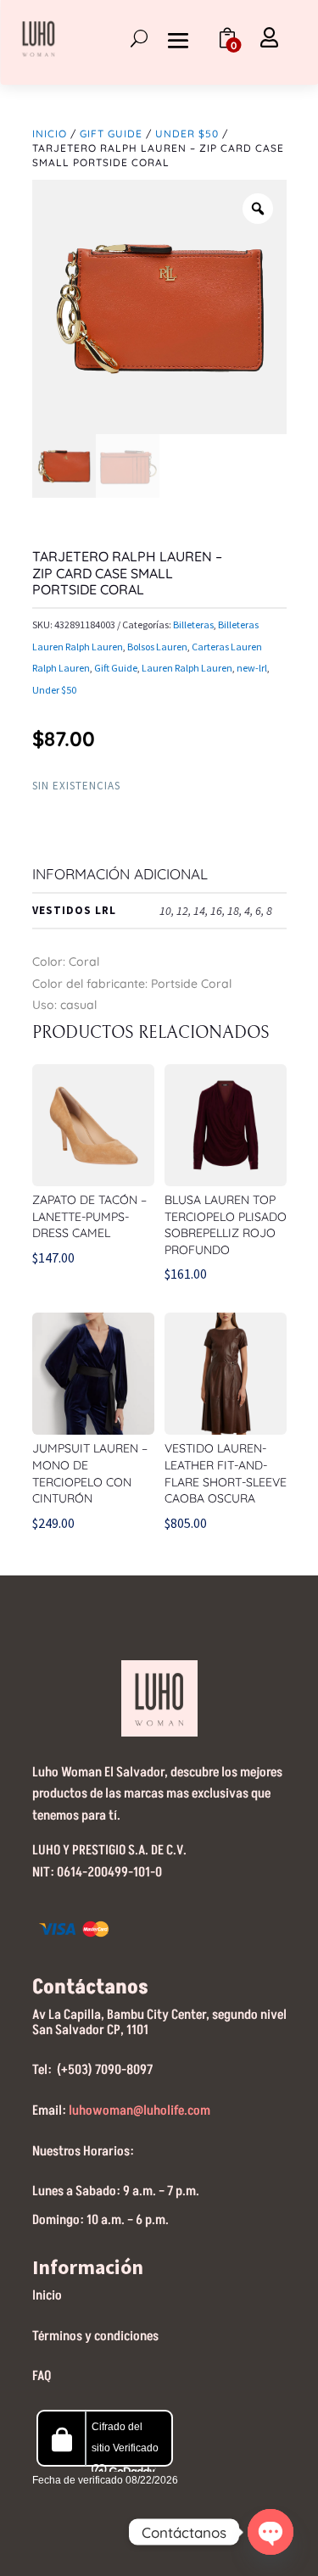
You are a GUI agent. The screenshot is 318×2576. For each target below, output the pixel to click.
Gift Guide (111, 134)
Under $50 (187, 134)
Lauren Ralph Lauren (187, 668)
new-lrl (252, 668)
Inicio (50, 134)
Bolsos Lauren (157, 647)
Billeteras (193, 624)
